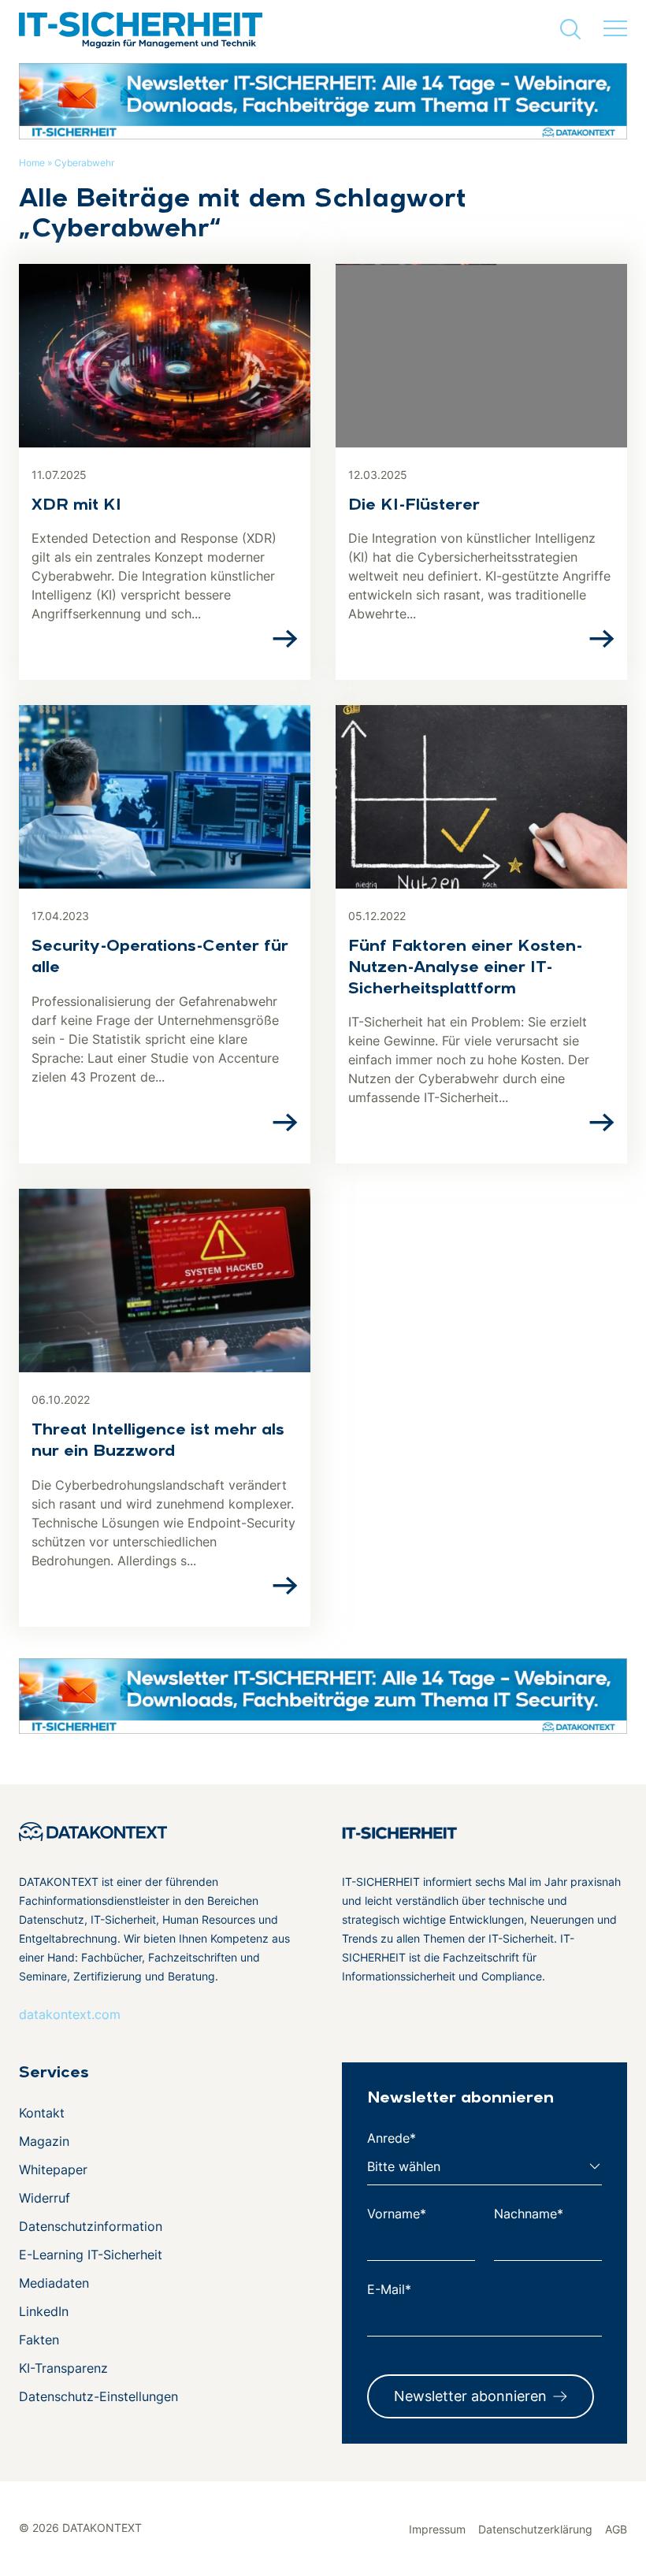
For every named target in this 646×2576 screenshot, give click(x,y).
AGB (616, 2529)
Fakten (39, 2340)
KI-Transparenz (63, 2368)
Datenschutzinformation (91, 2226)
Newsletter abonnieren (470, 2396)
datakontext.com (70, 2014)
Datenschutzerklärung (535, 2529)
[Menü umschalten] (615, 29)
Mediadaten (54, 2283)
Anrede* (392, 2138)
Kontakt (42, 2113)
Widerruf (45, 2198)
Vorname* (397, 2214)
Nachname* (529, 2214)
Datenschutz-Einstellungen (98, 2396)
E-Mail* (389, 2289)
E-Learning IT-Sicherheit (91, 2255)
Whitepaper (53, 2170)
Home (32, 163)
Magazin (44, 2141)
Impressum (437, 2529)
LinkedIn (44, 2311)
